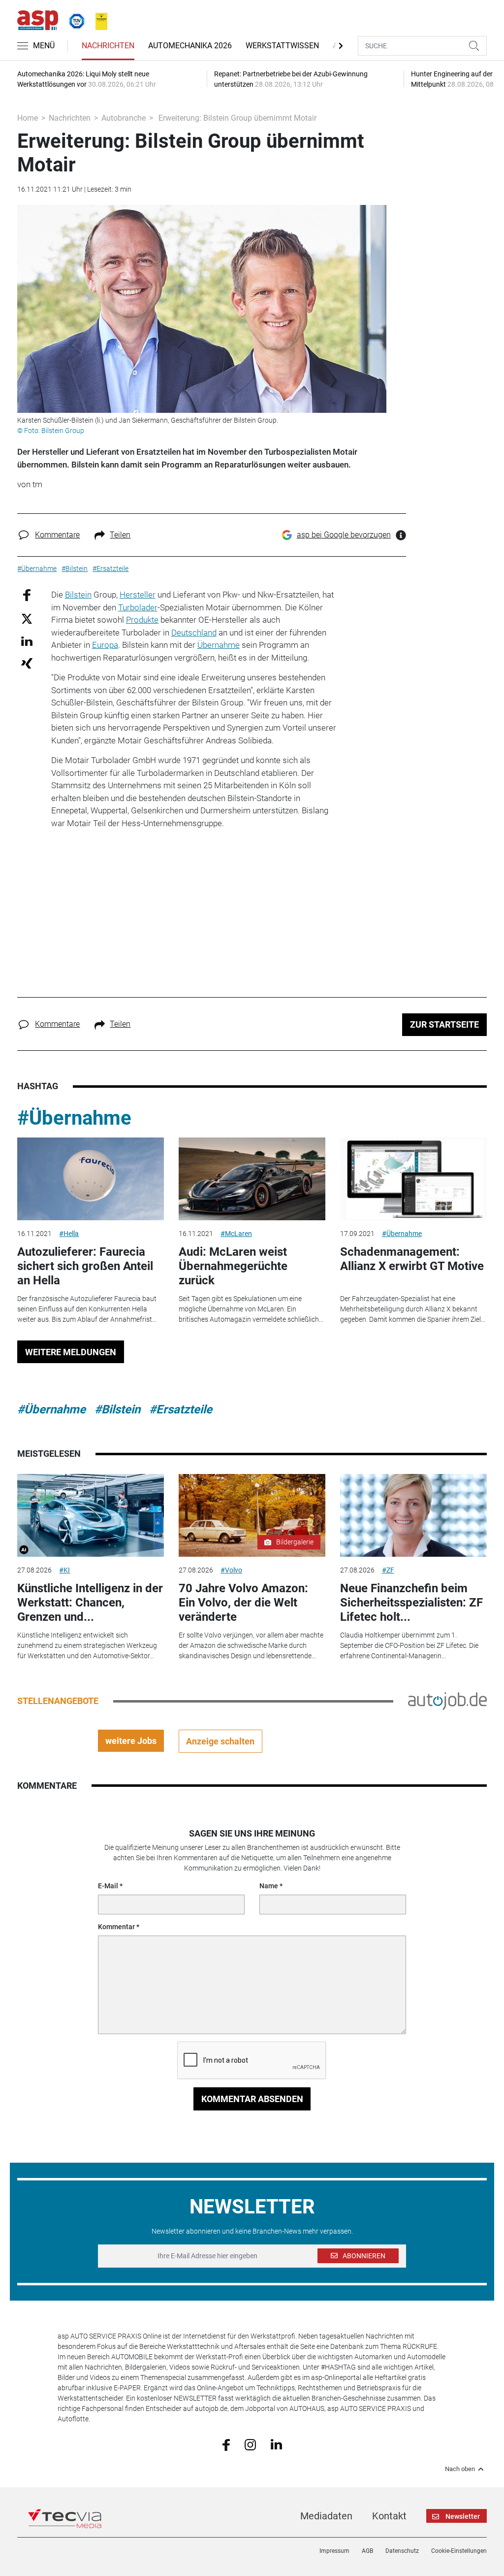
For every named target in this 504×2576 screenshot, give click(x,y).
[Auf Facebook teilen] (27, 595)
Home (28, 118)
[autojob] (447, 1701)
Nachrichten (108, 46)
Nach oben (460, 2469)
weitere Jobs (131, 1741)
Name (269, 1886)
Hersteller (138, 595)
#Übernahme (74, 1118)
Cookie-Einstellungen (459, 2551)
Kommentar (116, 1927)
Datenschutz (402, 2551)
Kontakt (389, 2516)
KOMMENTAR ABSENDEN (252, 2099)
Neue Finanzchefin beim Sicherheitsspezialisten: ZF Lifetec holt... (411, 1603)
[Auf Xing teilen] (27, 663)
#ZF (388, 1570)
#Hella (69, 1234)
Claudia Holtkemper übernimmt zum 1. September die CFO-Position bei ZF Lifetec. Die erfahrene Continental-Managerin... (409, 1645)
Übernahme (219, 645)
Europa (105, 645)
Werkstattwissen (282, 46)
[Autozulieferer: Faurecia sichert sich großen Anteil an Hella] (91, 1179)
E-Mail (108, 1886)
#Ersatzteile (181, 1409)
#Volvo (231, 1570)
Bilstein (78, 595)
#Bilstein (117, 1409)
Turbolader (138, 607)
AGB (367, 2551)
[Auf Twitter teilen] (27, 618)
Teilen (120, 535)
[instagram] (250, 2444)
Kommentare (57, 535)
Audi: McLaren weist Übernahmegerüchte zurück (233, 1266)
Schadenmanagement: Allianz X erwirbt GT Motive (412, 1259)
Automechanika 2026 (190, 46)
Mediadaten (326, 2516)
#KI (64, 1570)
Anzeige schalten (220, 1741)
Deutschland (194, 633)
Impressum (334, 2551)
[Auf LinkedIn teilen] (27, 641)
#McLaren (236, 1234)
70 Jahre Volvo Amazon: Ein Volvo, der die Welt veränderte (243, 1603)
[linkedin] (276, 2444)
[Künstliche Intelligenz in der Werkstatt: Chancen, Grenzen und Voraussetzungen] (91, 1515)
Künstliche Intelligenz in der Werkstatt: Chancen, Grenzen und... (90, 1603)
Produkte (142, 620)
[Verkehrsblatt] (98, 19)
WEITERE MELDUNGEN (71, 1352)
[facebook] (226, 2444)
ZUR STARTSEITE (444, 1024)
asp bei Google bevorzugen (344, 535)
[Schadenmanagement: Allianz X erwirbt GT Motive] (413, 1179)
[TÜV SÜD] (74, 19)
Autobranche (124, 118)
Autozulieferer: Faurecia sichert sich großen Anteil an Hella (85, 1266)
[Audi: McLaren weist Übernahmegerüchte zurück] (252, 1179)
